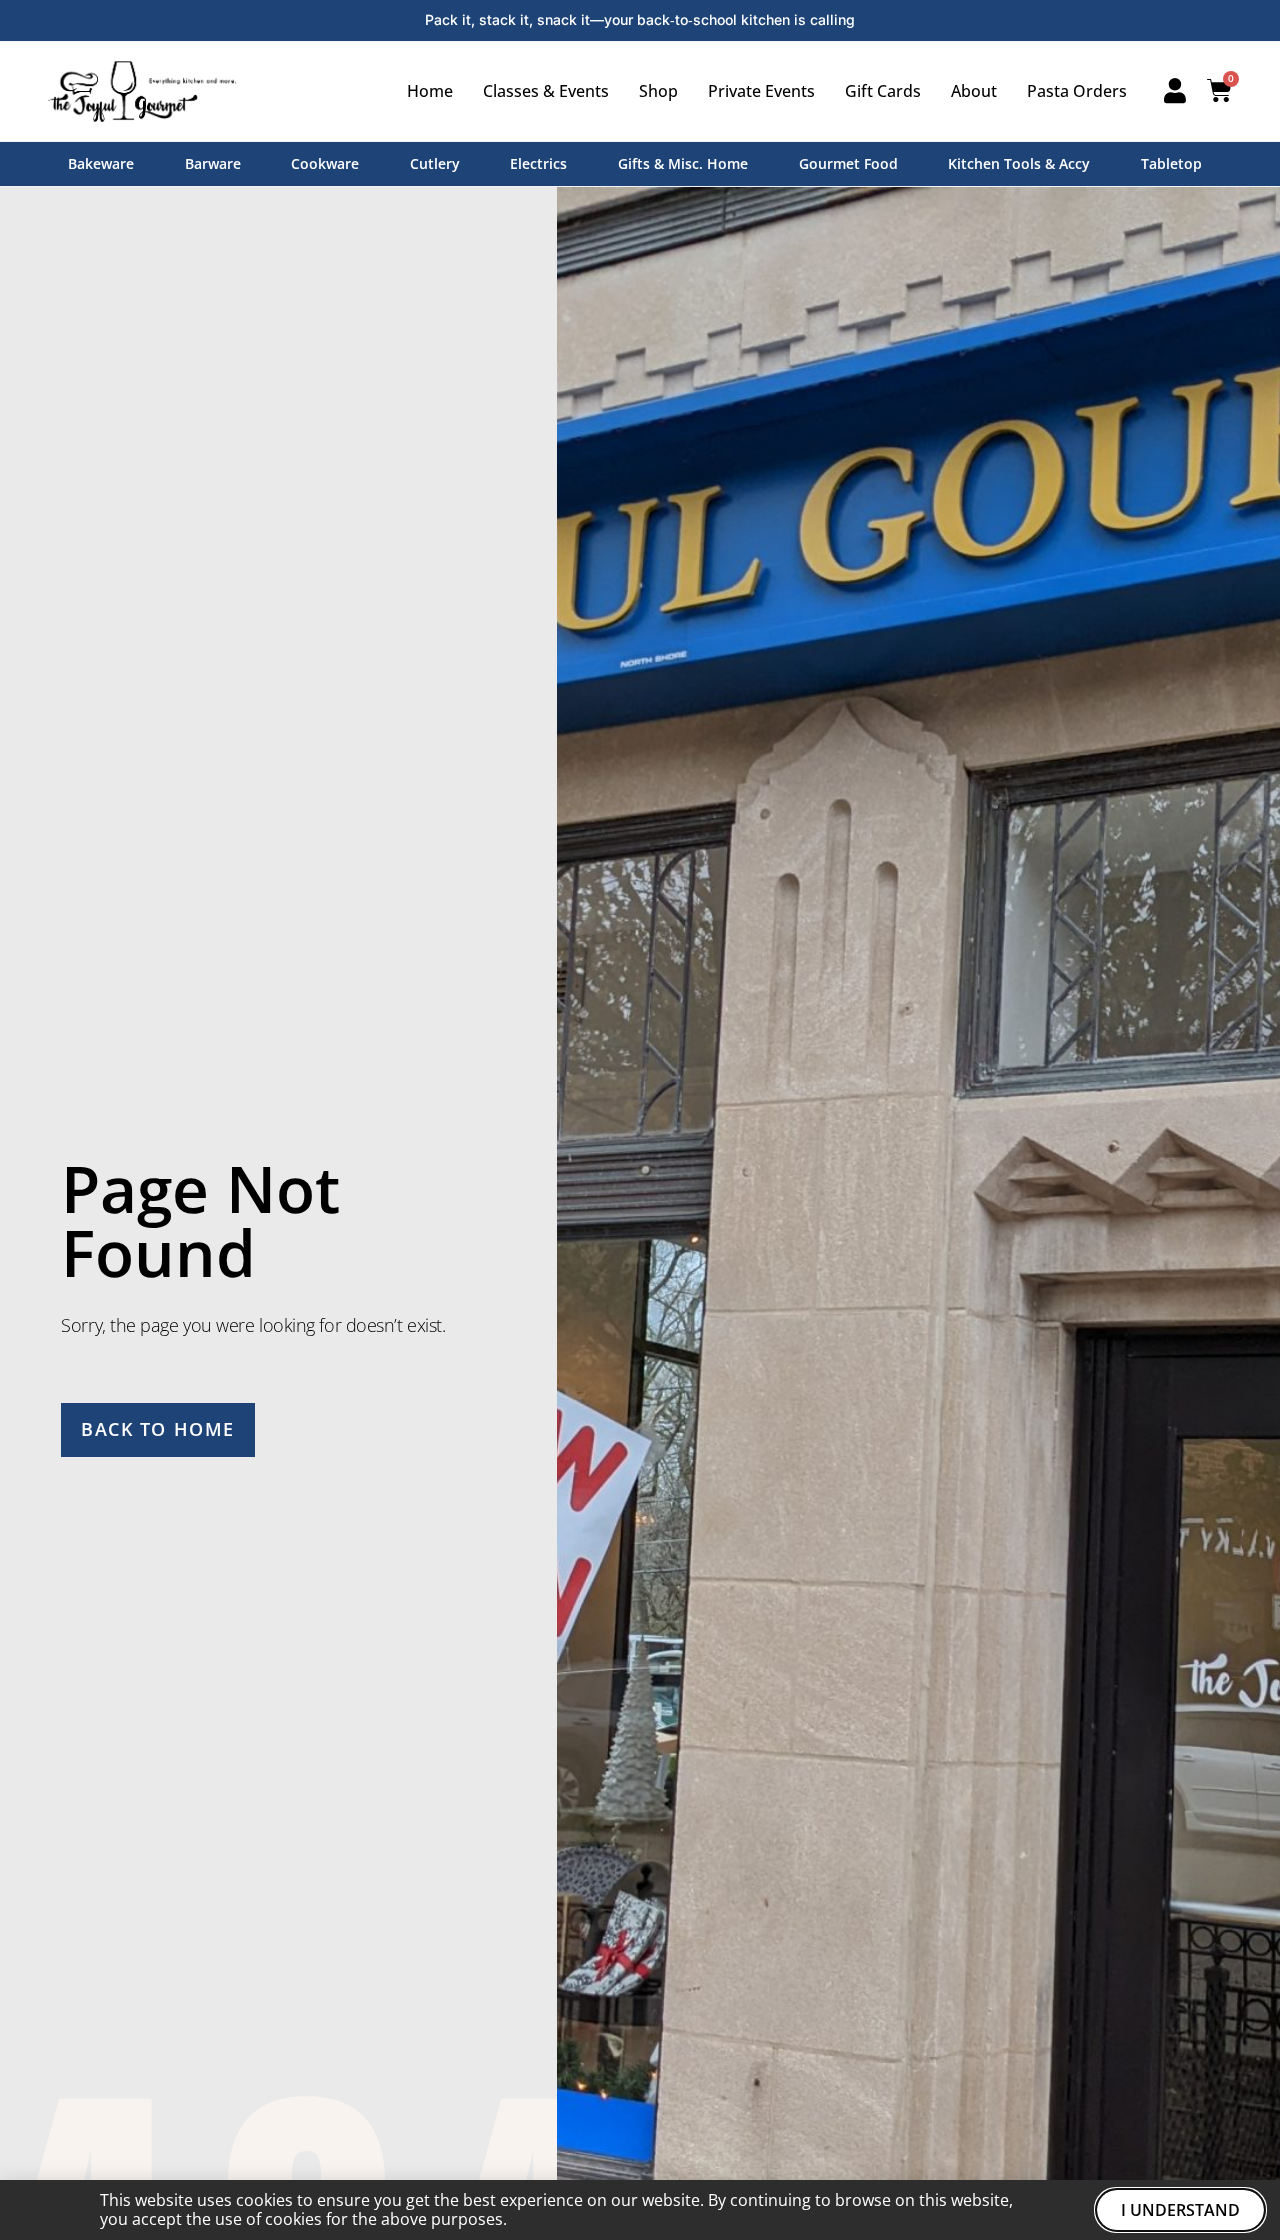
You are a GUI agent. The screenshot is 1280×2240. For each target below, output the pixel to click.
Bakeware (101, 163)
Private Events (761, 91)
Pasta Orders (1077, 91)
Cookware (325, 163)
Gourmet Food (848, 163)
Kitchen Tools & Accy (1019, 163)
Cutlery (435, 163)
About (974, 91)
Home (430, 91)
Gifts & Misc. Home (683, 163)
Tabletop (1171, 163)
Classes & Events (546, 91)
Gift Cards (883, 91)
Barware (213, 163)
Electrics (538, 163)
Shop (658, 91)
